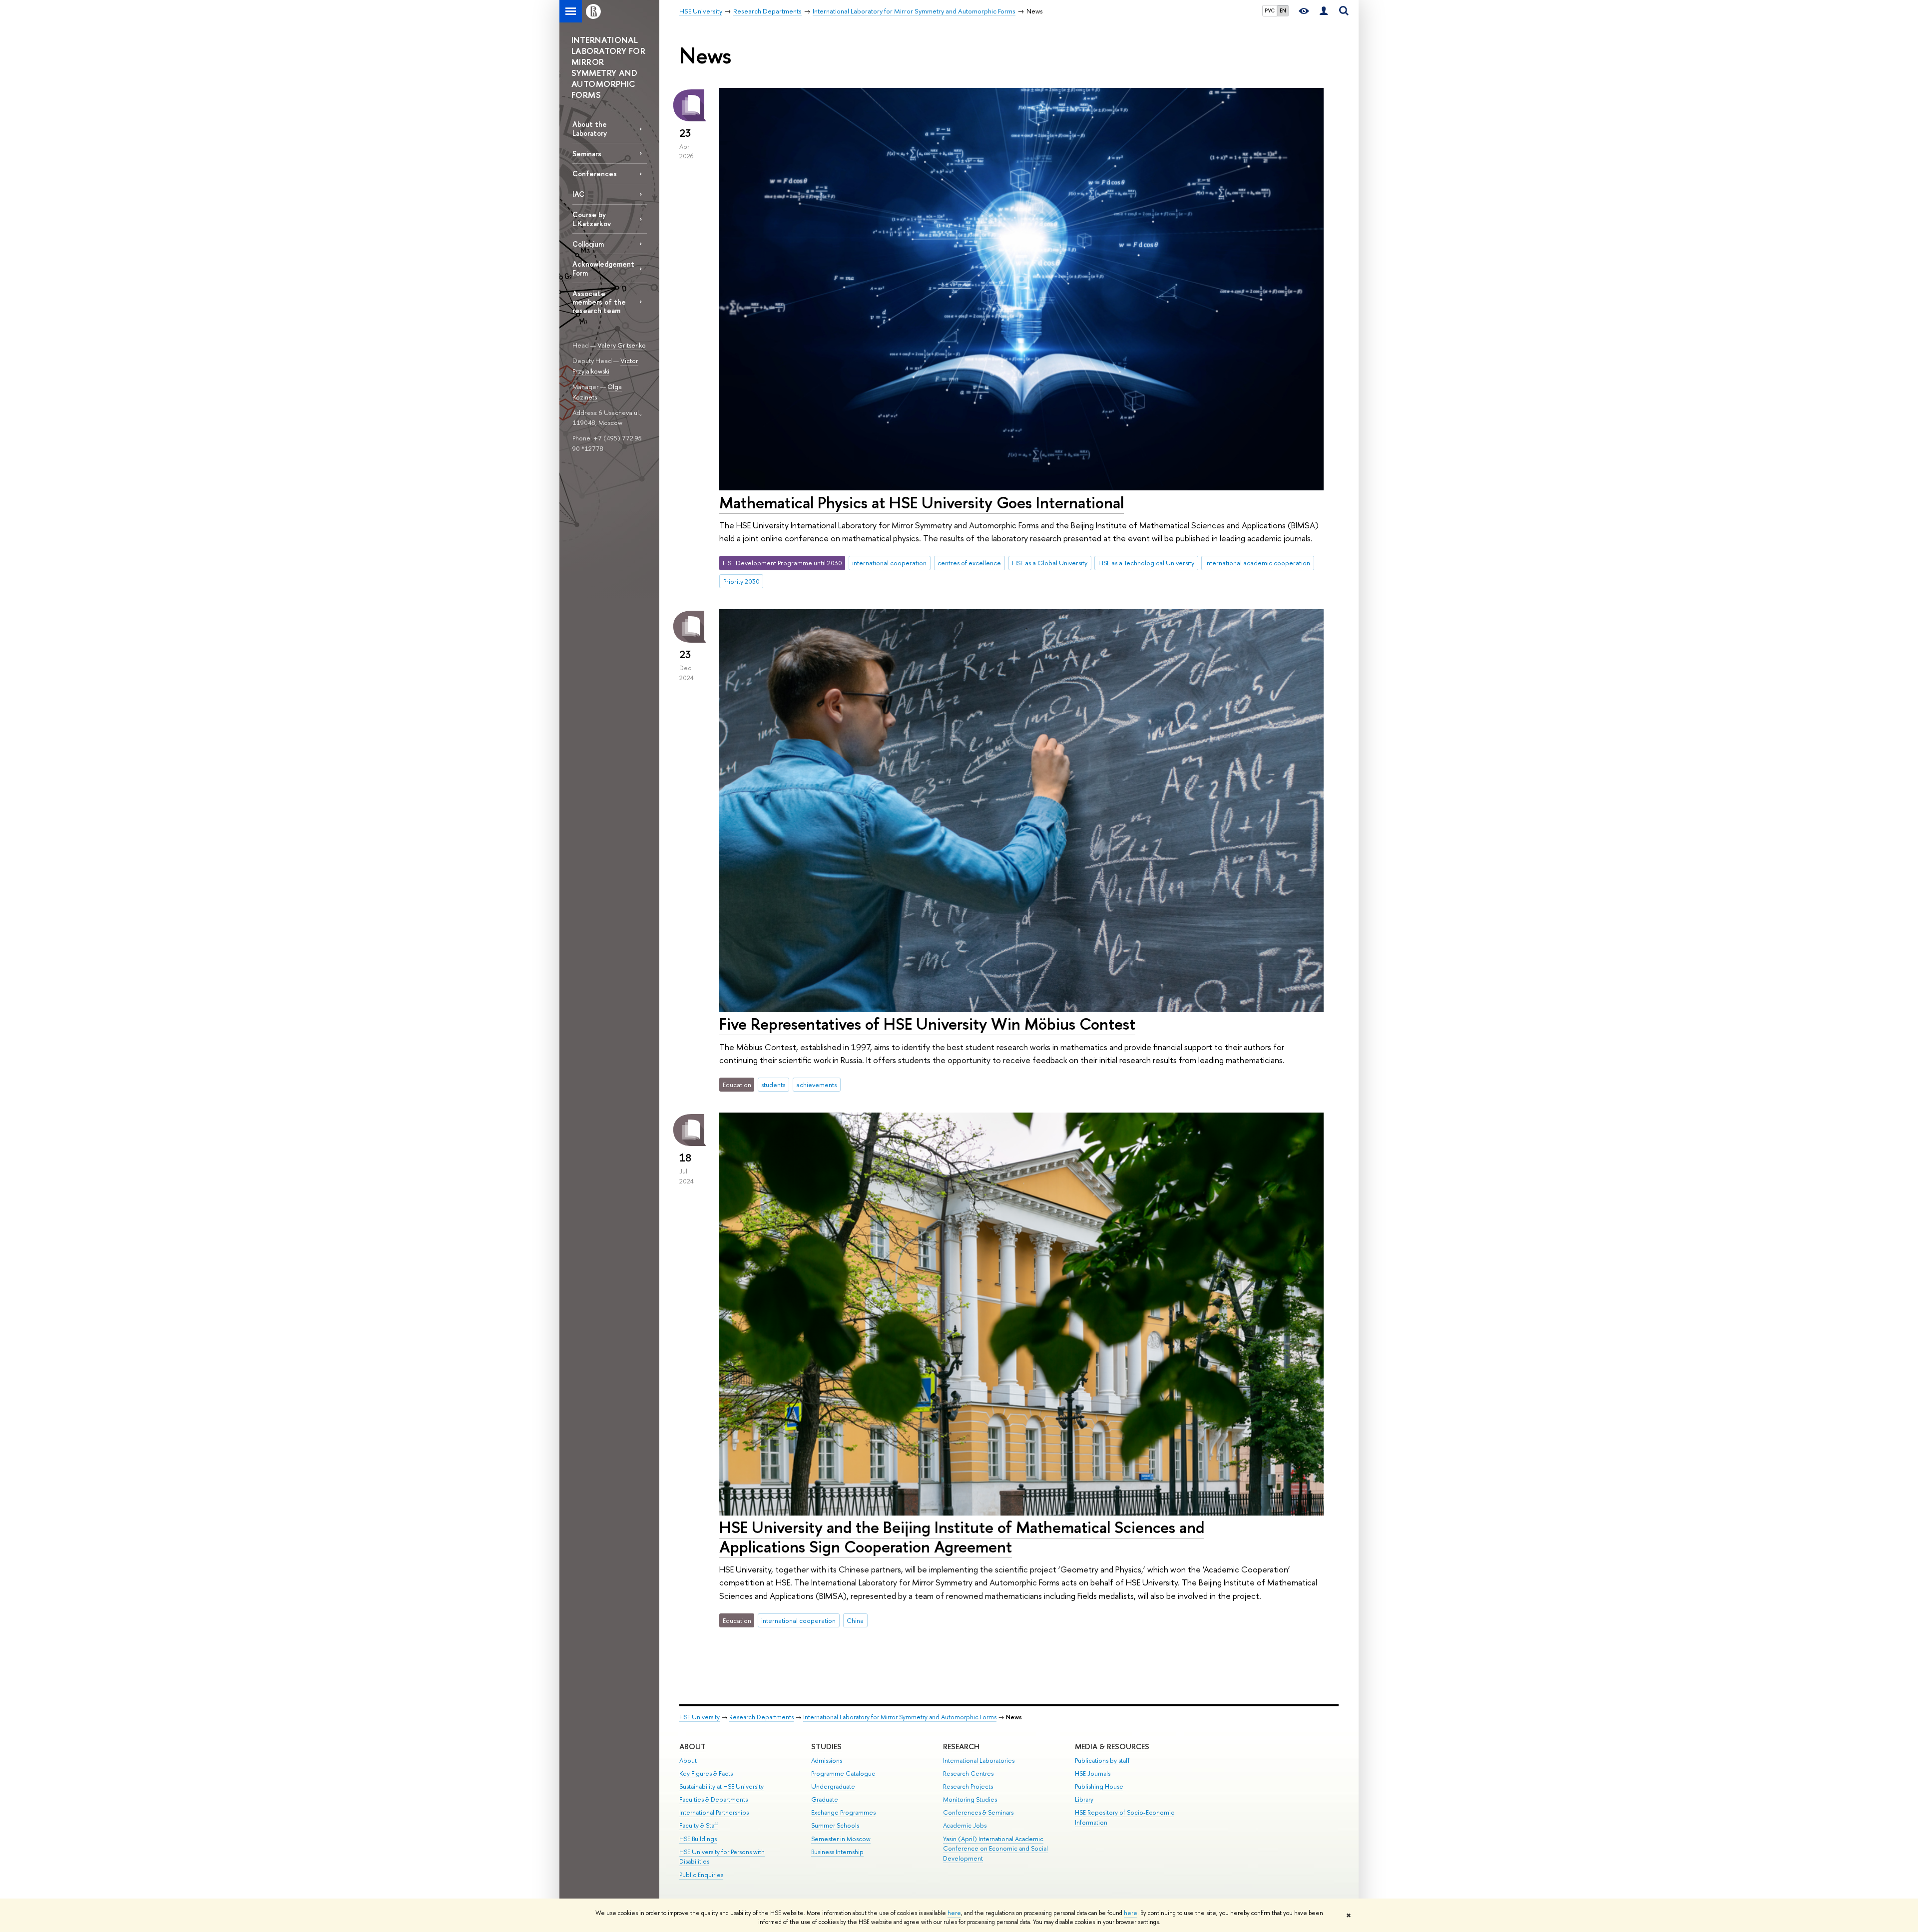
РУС (1270, 10)
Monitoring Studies (970, 1799)
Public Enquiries (701, 1875)
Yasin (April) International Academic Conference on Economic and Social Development (995, 1849)
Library (1084, 1799)
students (773, 1085)
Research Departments (761, 1717)
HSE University (700, 1717)
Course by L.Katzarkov (592, 219)
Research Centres (968, 1773)
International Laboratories (979, 1760)
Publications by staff (1102, 1760)
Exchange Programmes (843, 1812)
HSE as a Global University (1050, 563)
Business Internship (837, 1852)
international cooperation (889, 563)
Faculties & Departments (714, 1799)
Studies (826, 1746)
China (855, 1620)
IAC (578, 194)
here (954, 1913)
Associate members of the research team (599, 302)
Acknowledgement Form (603, 268)
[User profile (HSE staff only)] (1324, 11)
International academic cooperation (1258, 563)
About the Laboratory (590, 128)
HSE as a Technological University (1146, 563)
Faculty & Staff (699, 1825)
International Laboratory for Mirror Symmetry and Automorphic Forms (900, 1717)
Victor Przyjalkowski (605, 366)
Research (961, 1746)
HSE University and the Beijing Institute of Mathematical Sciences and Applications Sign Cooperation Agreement (962, 1537)
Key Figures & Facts (706, 1773)
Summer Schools (835, 1825)
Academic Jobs (965, 1825)
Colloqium (588, 244)
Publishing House (1099, 1786)
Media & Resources (1112, 1746)
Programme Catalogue (843, 1773)
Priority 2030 (741, 581)
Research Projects (968, 1786)
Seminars (587, 154)
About (693, 1746)
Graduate (825, 1799)
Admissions (827, 1760)
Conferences (595, 174)
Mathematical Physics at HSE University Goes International (922, 502)
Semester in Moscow (841, 1839)
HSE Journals (1093, 1773)
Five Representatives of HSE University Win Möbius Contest (927, 1024)
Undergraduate (833, 1786)
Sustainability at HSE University (721, 1786)
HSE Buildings (698, 1839)
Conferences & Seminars (978, 1812)
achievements (816, 1085)
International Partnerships (714, 1812)
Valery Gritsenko (622, 345)
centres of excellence (969, 563)
